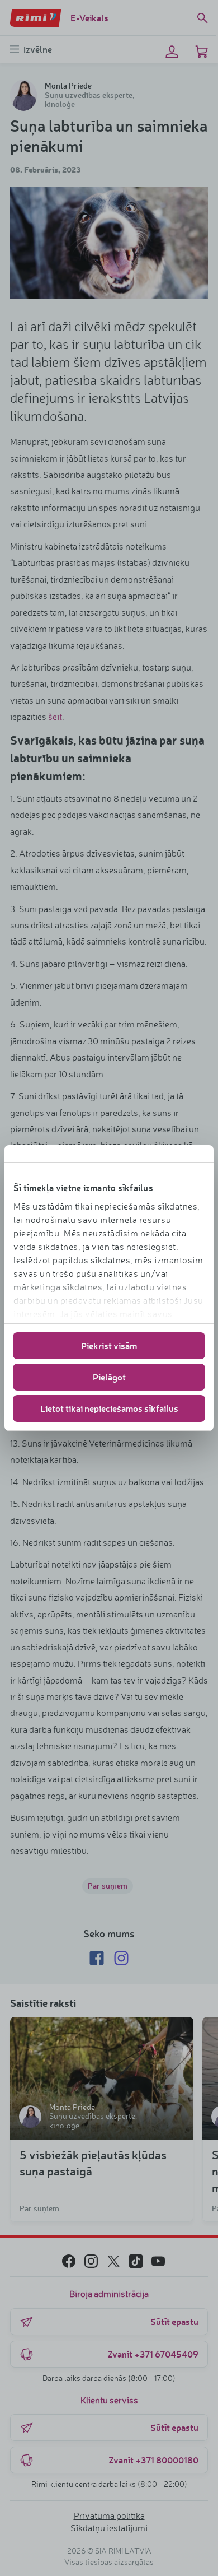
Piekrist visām (109, 1345)
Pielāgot (109, 1377)
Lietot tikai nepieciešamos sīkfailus (109, 1408)
